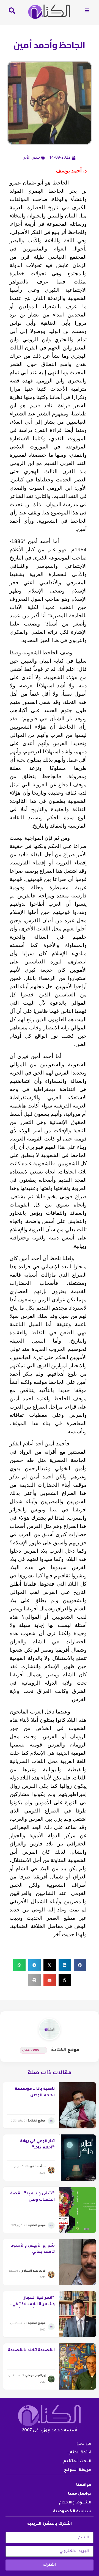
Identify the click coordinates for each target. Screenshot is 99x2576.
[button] (80, 1965)
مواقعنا (84, 2485)
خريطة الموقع (78, 2470)
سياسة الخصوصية (72, 2512)
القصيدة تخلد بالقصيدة (31, 2351)
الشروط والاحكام (75, 2503)
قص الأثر (32, 158)
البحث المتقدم (77, 2462)
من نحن (84, 2444)
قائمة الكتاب (79, 2453)
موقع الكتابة (65, 2050)
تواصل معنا (80, 2494)
